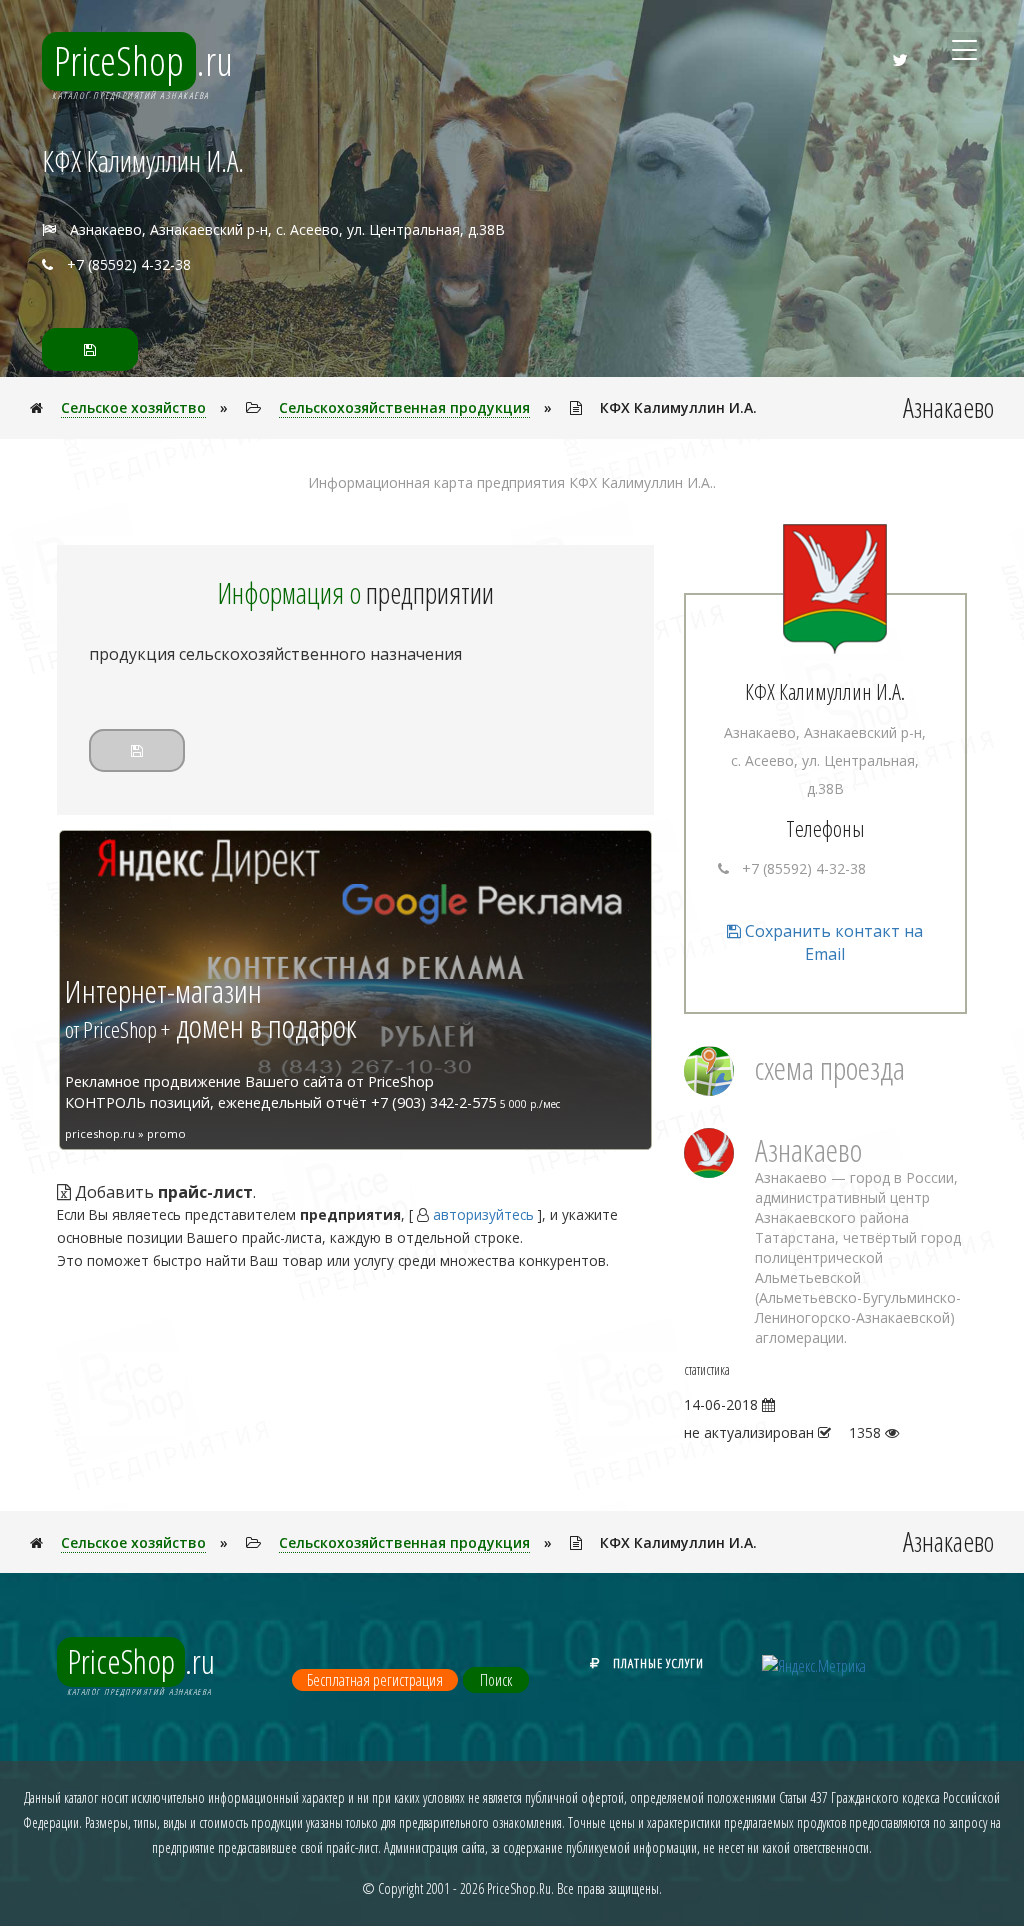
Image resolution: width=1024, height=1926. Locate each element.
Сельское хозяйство (133, 407)
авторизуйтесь (483, 1214)
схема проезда (830, 1067)
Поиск (496, 1680)
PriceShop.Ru (519, 1888)
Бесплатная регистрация (375, 1680)
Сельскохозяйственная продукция (404, 407)
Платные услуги (658, 1663)
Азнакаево (808, 1149)
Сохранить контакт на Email (832, 942)
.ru (143, 61)
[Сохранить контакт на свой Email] (90, 349)
